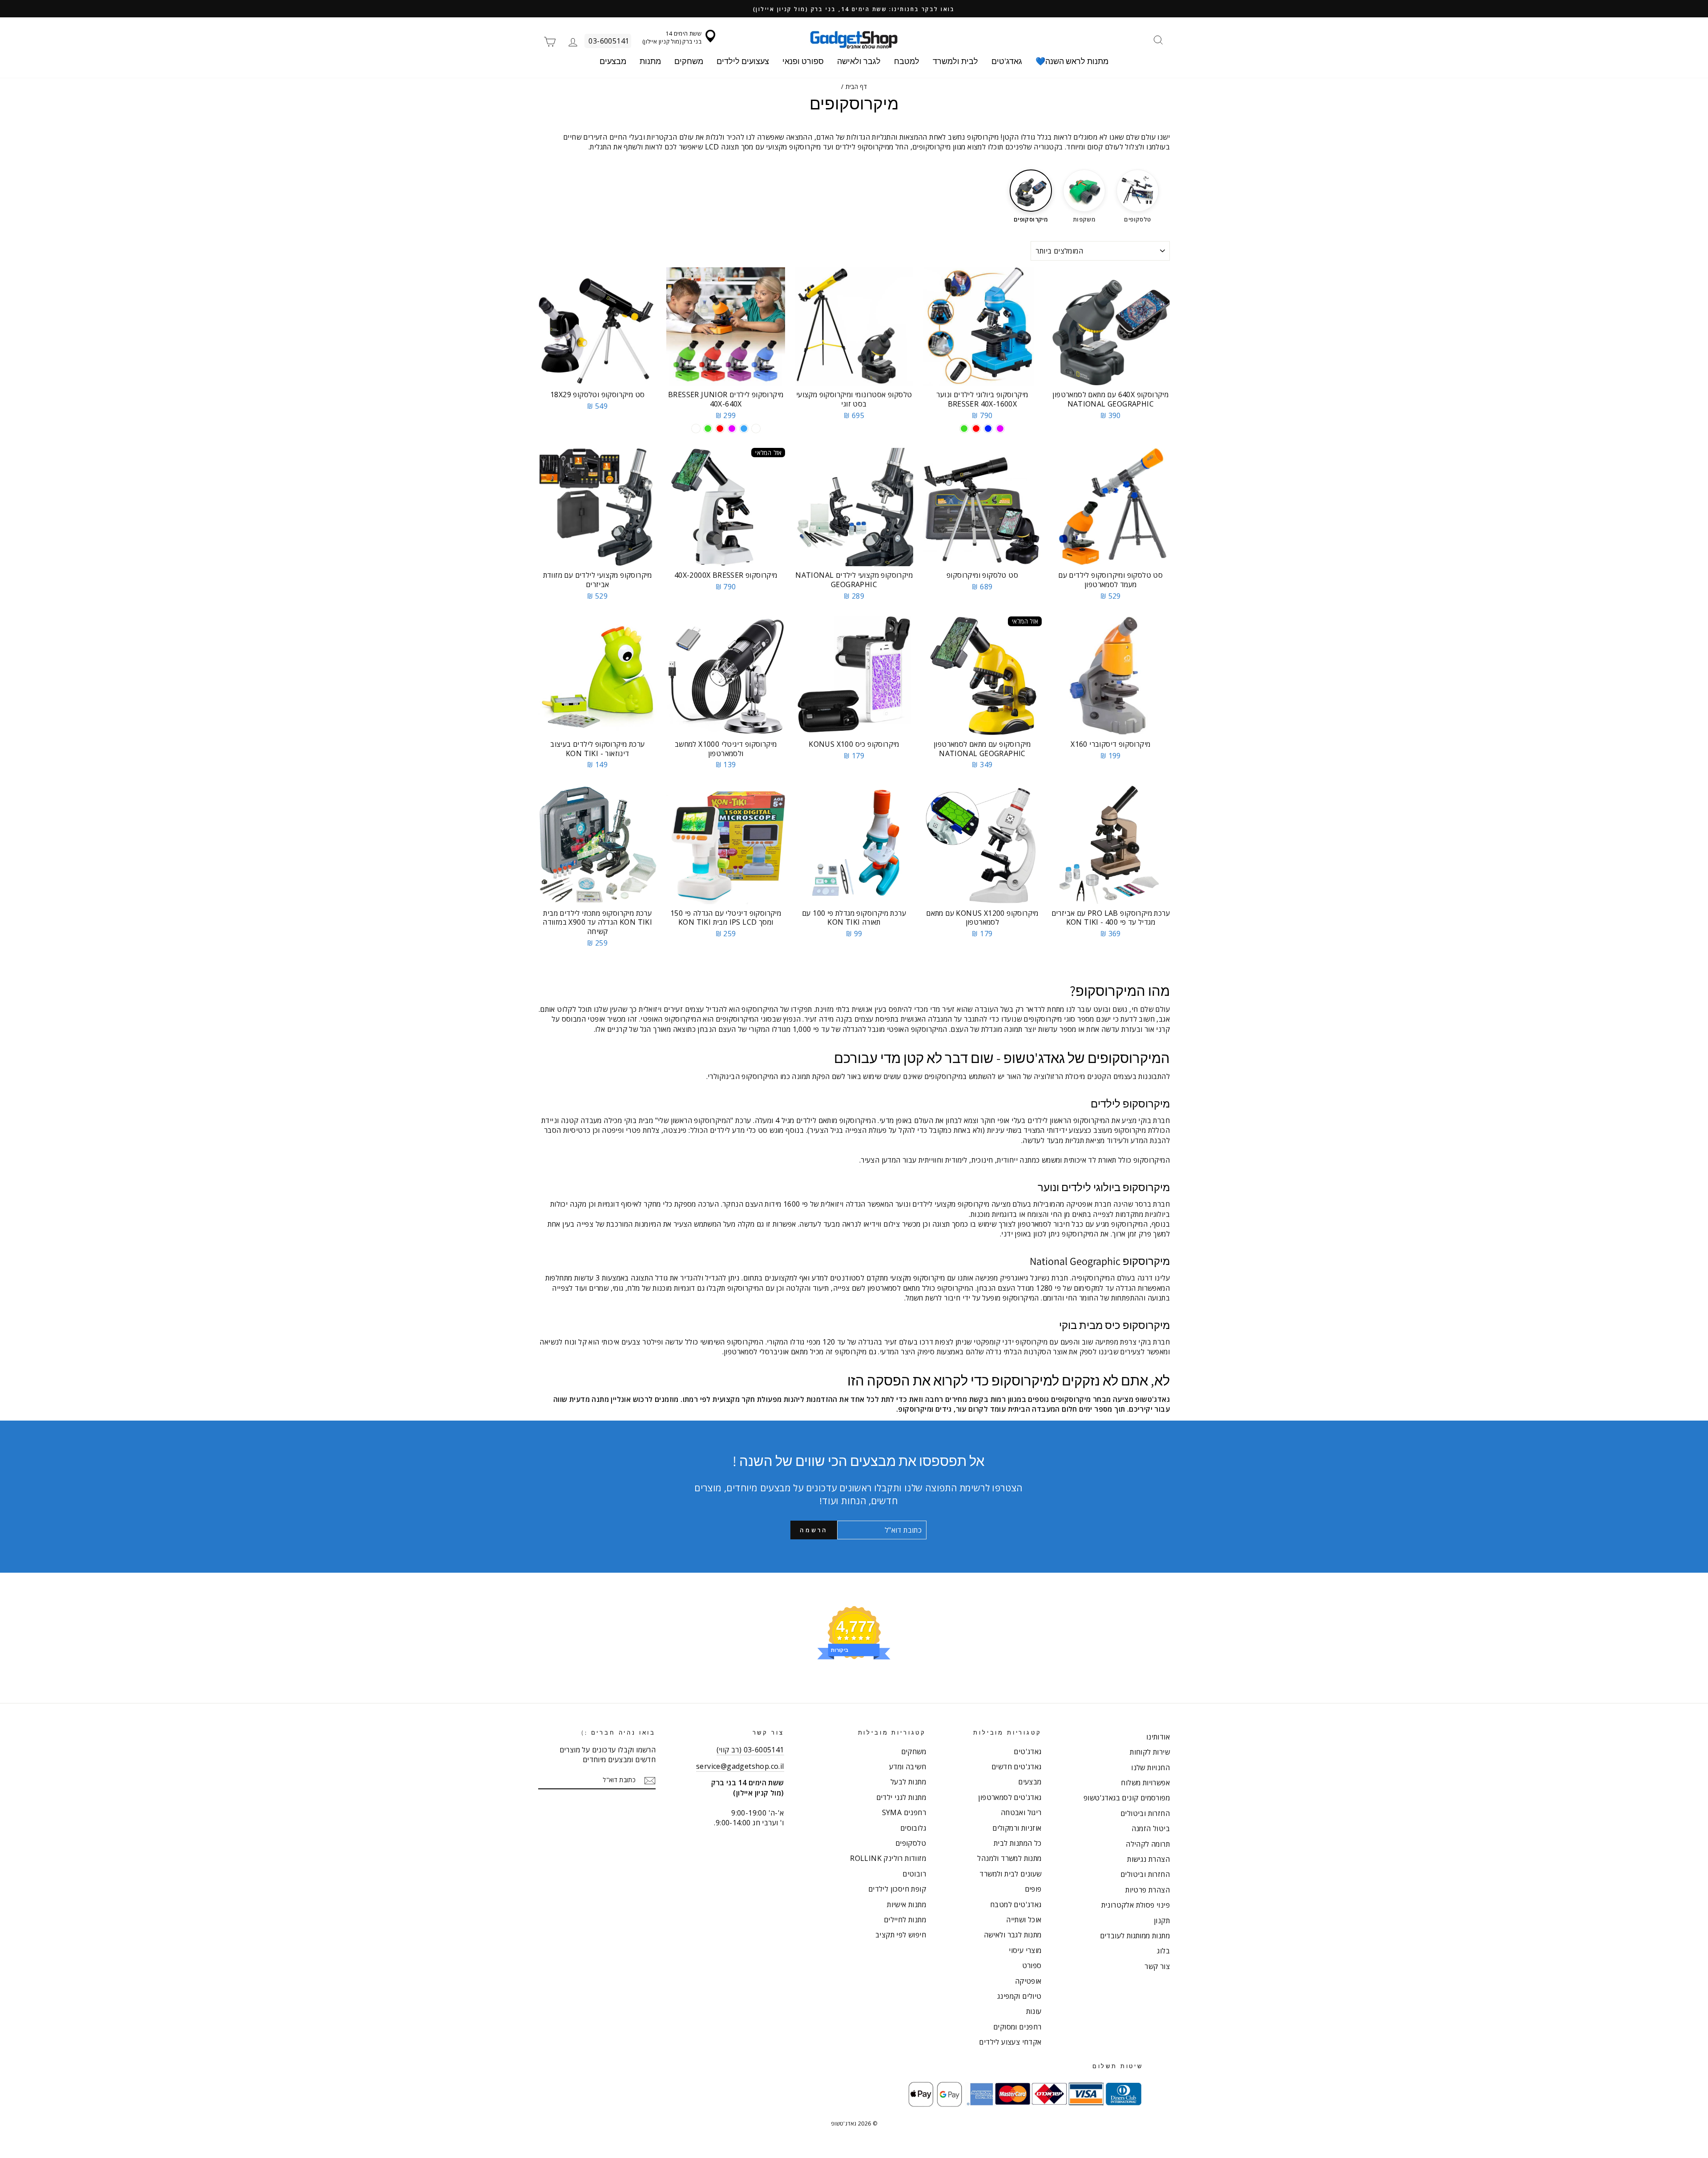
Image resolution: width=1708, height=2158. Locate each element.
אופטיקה (1028, 1981)
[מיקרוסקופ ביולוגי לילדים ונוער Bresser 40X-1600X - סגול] (1000, 429)
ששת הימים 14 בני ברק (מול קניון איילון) (672, 37)
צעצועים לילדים (743, 61)
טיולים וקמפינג (1019, 1996)
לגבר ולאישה (859, 61)
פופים (1033, 1889)
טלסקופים (911, 1843)
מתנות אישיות (906, 1904)
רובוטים (914, 1874)
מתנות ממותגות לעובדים (1135, 1936)
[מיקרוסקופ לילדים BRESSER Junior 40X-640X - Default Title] (696, 429)
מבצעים (613, 61)
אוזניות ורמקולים (1017, 1828)
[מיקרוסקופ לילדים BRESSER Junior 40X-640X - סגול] (732, 429)
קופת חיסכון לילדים (897, 1889)
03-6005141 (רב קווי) (750, 1750)
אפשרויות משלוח (1145, 1783)
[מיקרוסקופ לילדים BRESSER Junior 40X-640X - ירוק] (708, 429)
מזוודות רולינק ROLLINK (888, 1858)
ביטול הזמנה (1151, 1828)
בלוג (1163, 1951)
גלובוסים (913, 1828)
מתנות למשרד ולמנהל (1009, 1858)
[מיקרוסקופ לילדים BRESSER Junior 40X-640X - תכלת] (744, 429)
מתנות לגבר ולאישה (1013, 1935)
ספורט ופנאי (803, 61)
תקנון (1162, 1920)
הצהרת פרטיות (1148, 1890)
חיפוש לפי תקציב (901, 1935)
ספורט (1032, 1965)
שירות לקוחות (1150, 1752)
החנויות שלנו (1150, 1767)
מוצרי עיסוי (1025, 1950)
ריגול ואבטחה (1021, 1812)
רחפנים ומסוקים (1017, 2027)
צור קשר (1157, 1966)
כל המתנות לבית (1018, 1843)
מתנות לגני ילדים (901, 1797)
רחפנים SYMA (904, 1812)
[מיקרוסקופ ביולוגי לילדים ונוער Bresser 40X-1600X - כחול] (988, 429)
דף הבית (856, 87)
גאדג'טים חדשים (1017, 1767)
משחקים (689, 61)
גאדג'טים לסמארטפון (1010, 1797)
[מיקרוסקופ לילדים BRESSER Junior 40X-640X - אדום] (720, 429)
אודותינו (1158, 1737)
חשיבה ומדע (908, 1767)
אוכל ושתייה (1024, 1920)
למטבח (907, 61)
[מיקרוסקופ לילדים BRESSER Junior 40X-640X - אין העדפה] (756, 429)
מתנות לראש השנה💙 (1072, 61)
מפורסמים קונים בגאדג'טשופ (1127, 1798)
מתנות (650, 61)
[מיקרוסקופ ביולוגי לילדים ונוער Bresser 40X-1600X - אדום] (976, 429)
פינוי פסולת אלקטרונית (1136, 1905)
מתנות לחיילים (905, 1920)
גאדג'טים (1007, 61)
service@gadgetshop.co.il (740, 1766)
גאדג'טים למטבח (1016, 1904)
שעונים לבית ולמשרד (1010, 1874)
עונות (1034, 2011)
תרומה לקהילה (1148, 1844)
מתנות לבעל (908, 1782)
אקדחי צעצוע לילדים (1010, 2042)
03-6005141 (609, 41)
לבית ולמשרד (955, 61)
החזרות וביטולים (1145, 1813)
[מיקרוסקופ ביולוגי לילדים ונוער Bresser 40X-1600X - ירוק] (964, 429)
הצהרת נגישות (1148, 1859)
